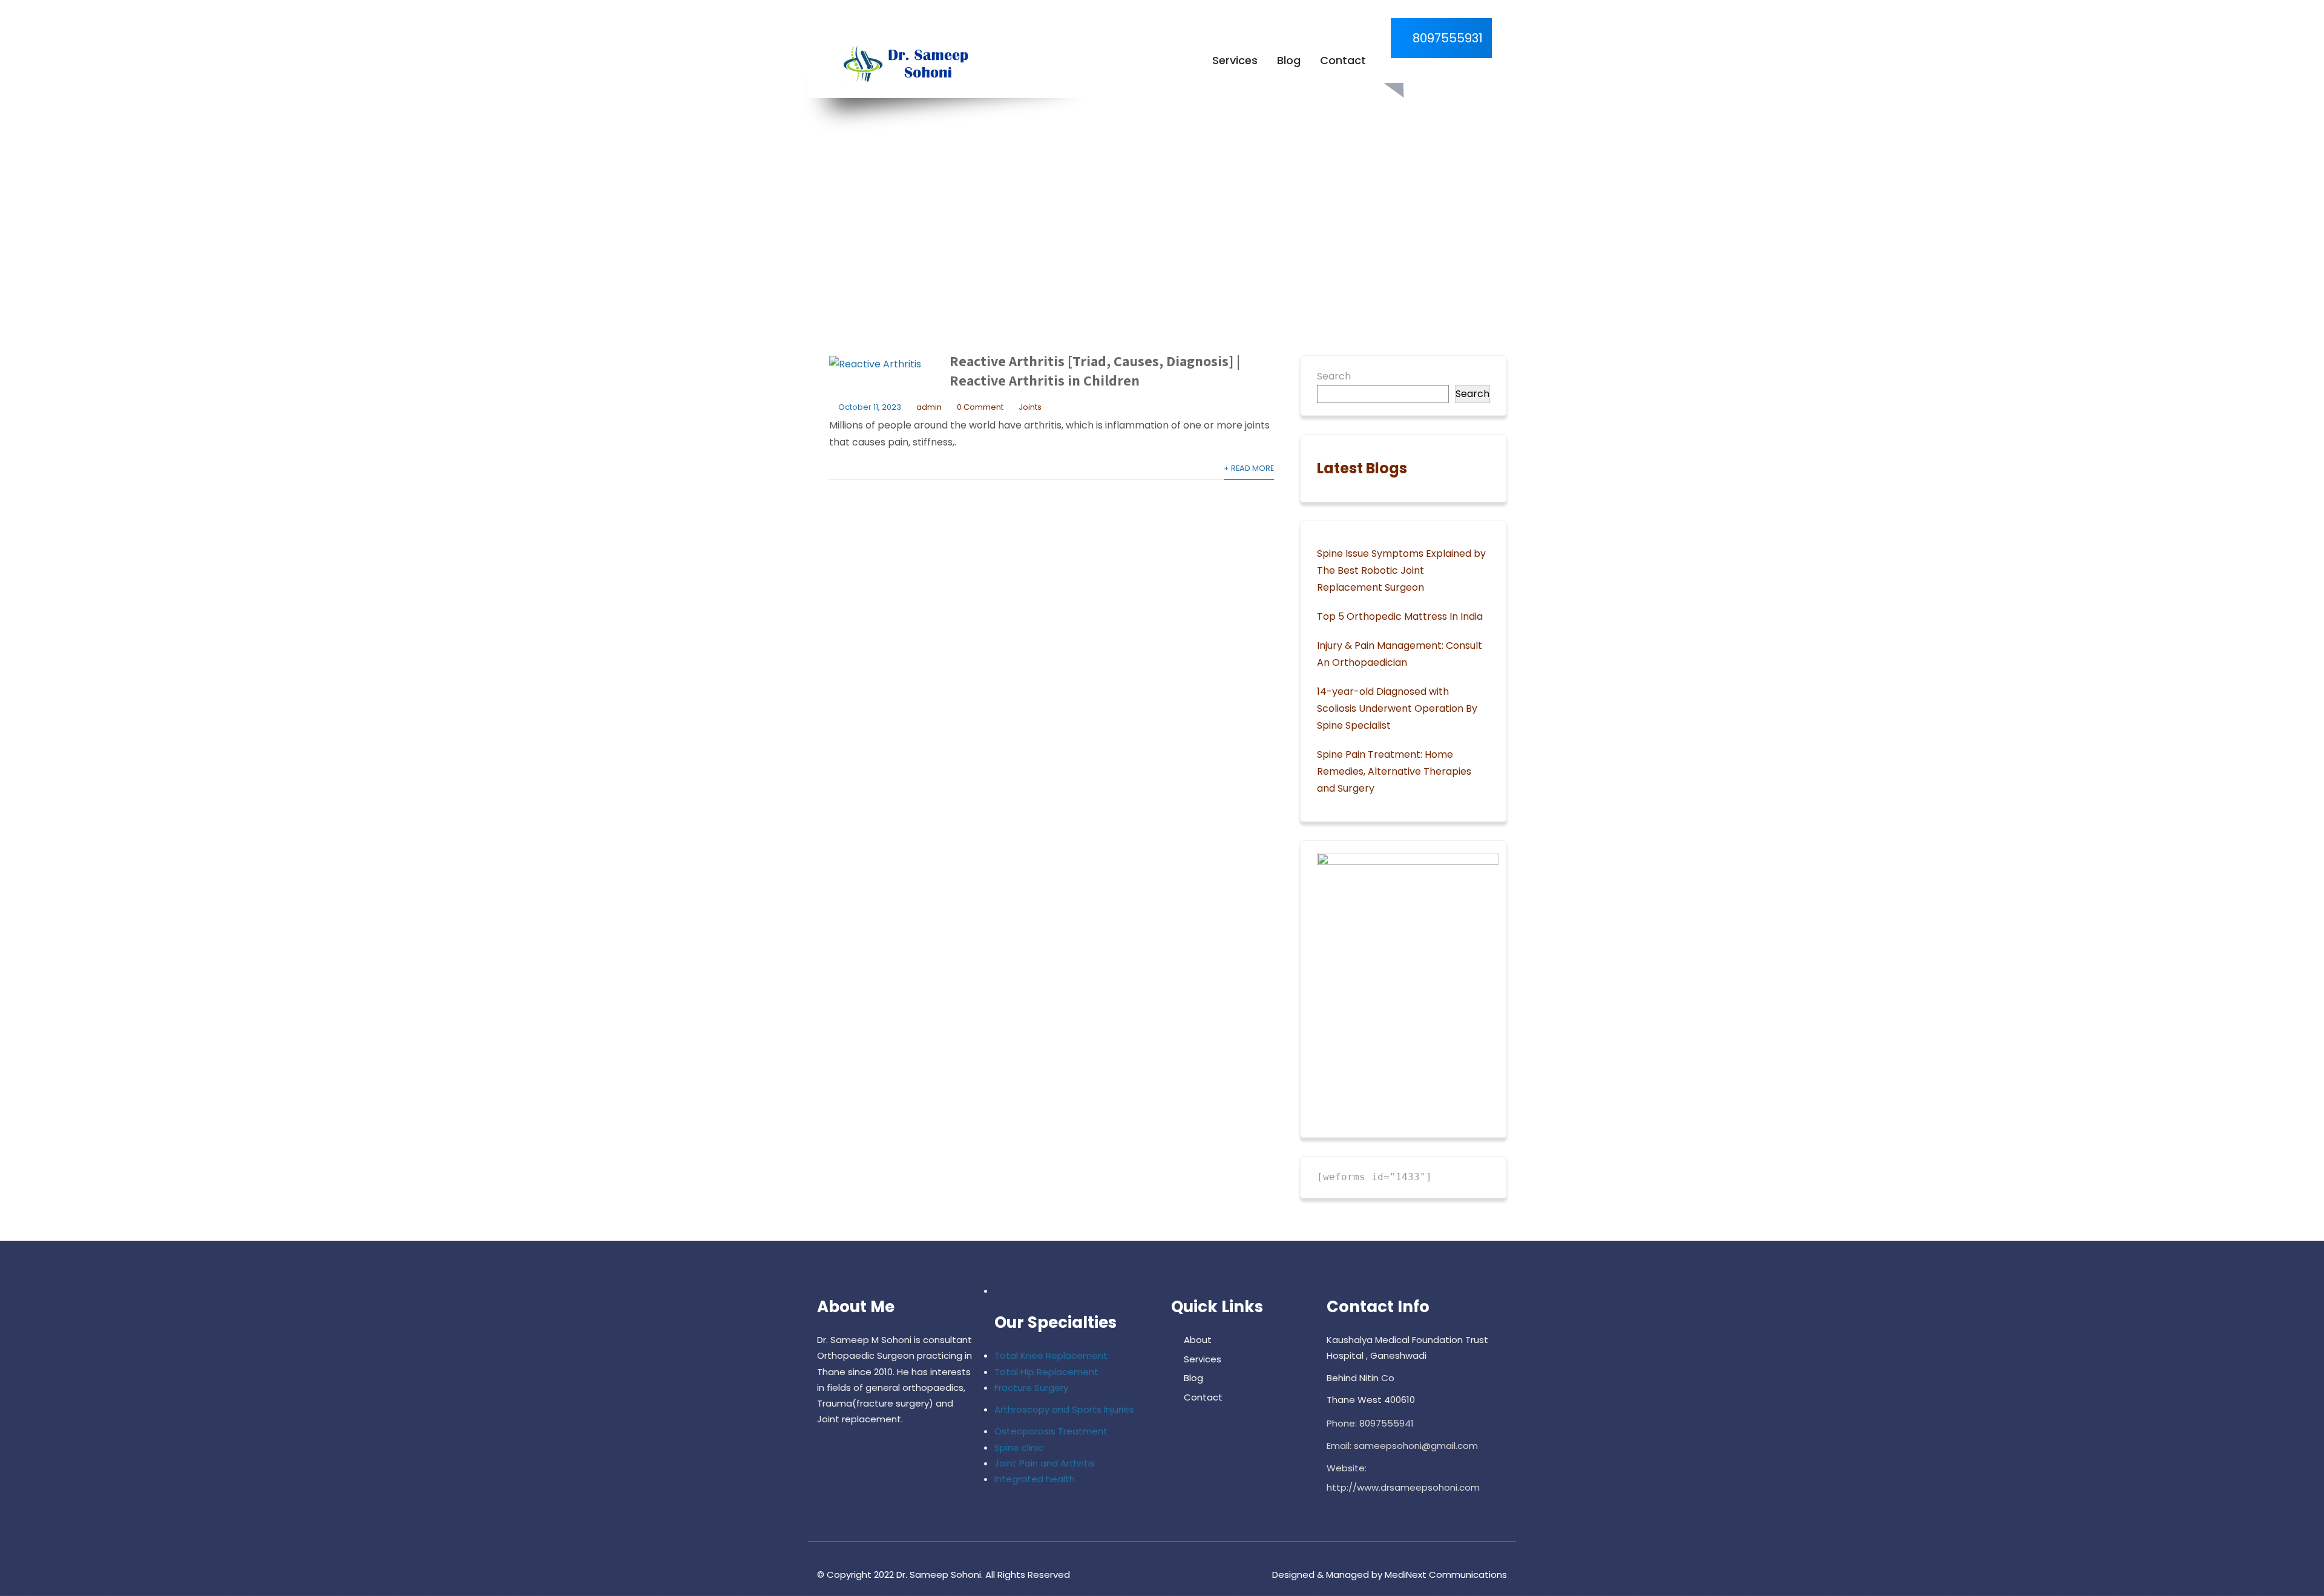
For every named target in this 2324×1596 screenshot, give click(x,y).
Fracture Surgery (1031, 1387)
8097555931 (1446, 38)
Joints (1030, 407)
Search (1334, 376)
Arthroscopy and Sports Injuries (1064, 1409)
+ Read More (1249, 468)
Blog (1289, 60)
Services (1235, 60)
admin (929, 407)
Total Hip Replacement (1046, 1372)
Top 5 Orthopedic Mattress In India (1400, 616)
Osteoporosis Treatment (1051, 1431)
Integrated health (1035, 1479)
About (1198, 1340)
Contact (1343, 60)
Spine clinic (1019, 1447)
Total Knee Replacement (1051, 1355)
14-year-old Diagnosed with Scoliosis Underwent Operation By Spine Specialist (1397, 708)
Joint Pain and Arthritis (1045, 1463)
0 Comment (980, 407)
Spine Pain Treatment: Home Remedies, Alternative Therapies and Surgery (1394, 771)
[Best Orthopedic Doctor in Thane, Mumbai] (903, 64)
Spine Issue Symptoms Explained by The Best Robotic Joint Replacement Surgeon (1401, 570)
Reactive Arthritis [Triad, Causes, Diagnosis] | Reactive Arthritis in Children (1095, 370)
